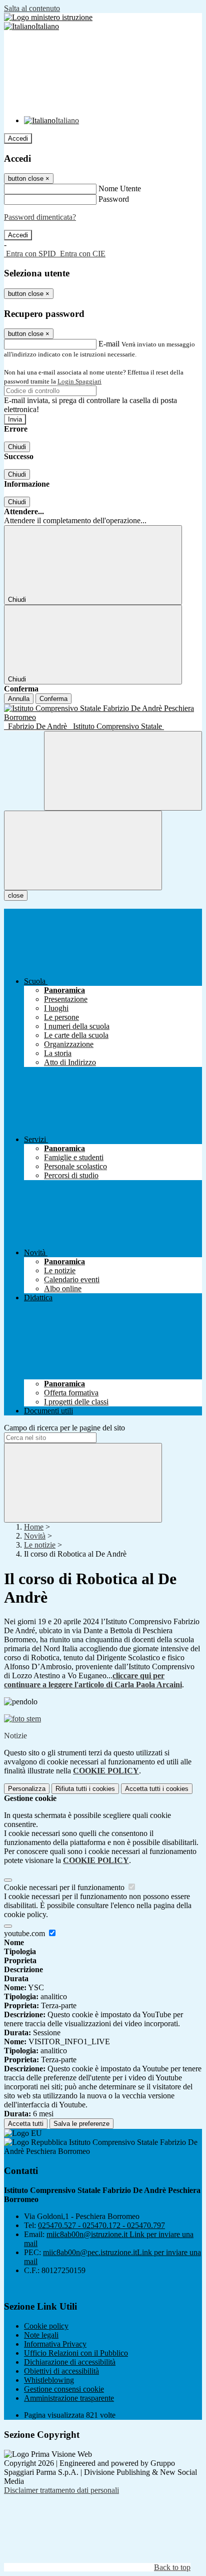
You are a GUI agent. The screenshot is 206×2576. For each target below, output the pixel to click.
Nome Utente (120, 189)
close (16, 895)
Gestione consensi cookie (64, 2389)
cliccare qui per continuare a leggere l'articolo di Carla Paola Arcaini (93, 1680)
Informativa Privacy (55, 2344)
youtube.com (25, 1933)
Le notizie (40, 1545)
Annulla (19, 699)
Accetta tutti (157, 1789)
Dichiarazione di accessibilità (70, 2362)
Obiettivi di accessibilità (61, 2371)
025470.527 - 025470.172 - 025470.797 (101, 2225)
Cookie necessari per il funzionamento (65, 1887)
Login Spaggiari (79, 381)
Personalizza (27, 1789)
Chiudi (17, 447)
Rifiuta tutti (85, 1789)
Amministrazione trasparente (69, 2398)
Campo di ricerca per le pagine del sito (64, 1428)
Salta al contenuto (32, 8)
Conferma (53, 699)
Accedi (18, 138)
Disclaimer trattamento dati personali (61, 2490)
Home (34, 1527)
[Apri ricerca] (123, 771)
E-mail (109, 344)
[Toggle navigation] (83, 850)
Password (114, 199)
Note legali (41, 2335)
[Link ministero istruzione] (48, 17)
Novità (35, 1536)
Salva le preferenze (81, 2124)
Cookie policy (46, 2326)
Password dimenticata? (40, 217)
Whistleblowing (49, 2380)
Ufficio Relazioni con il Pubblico (76, 2353)
